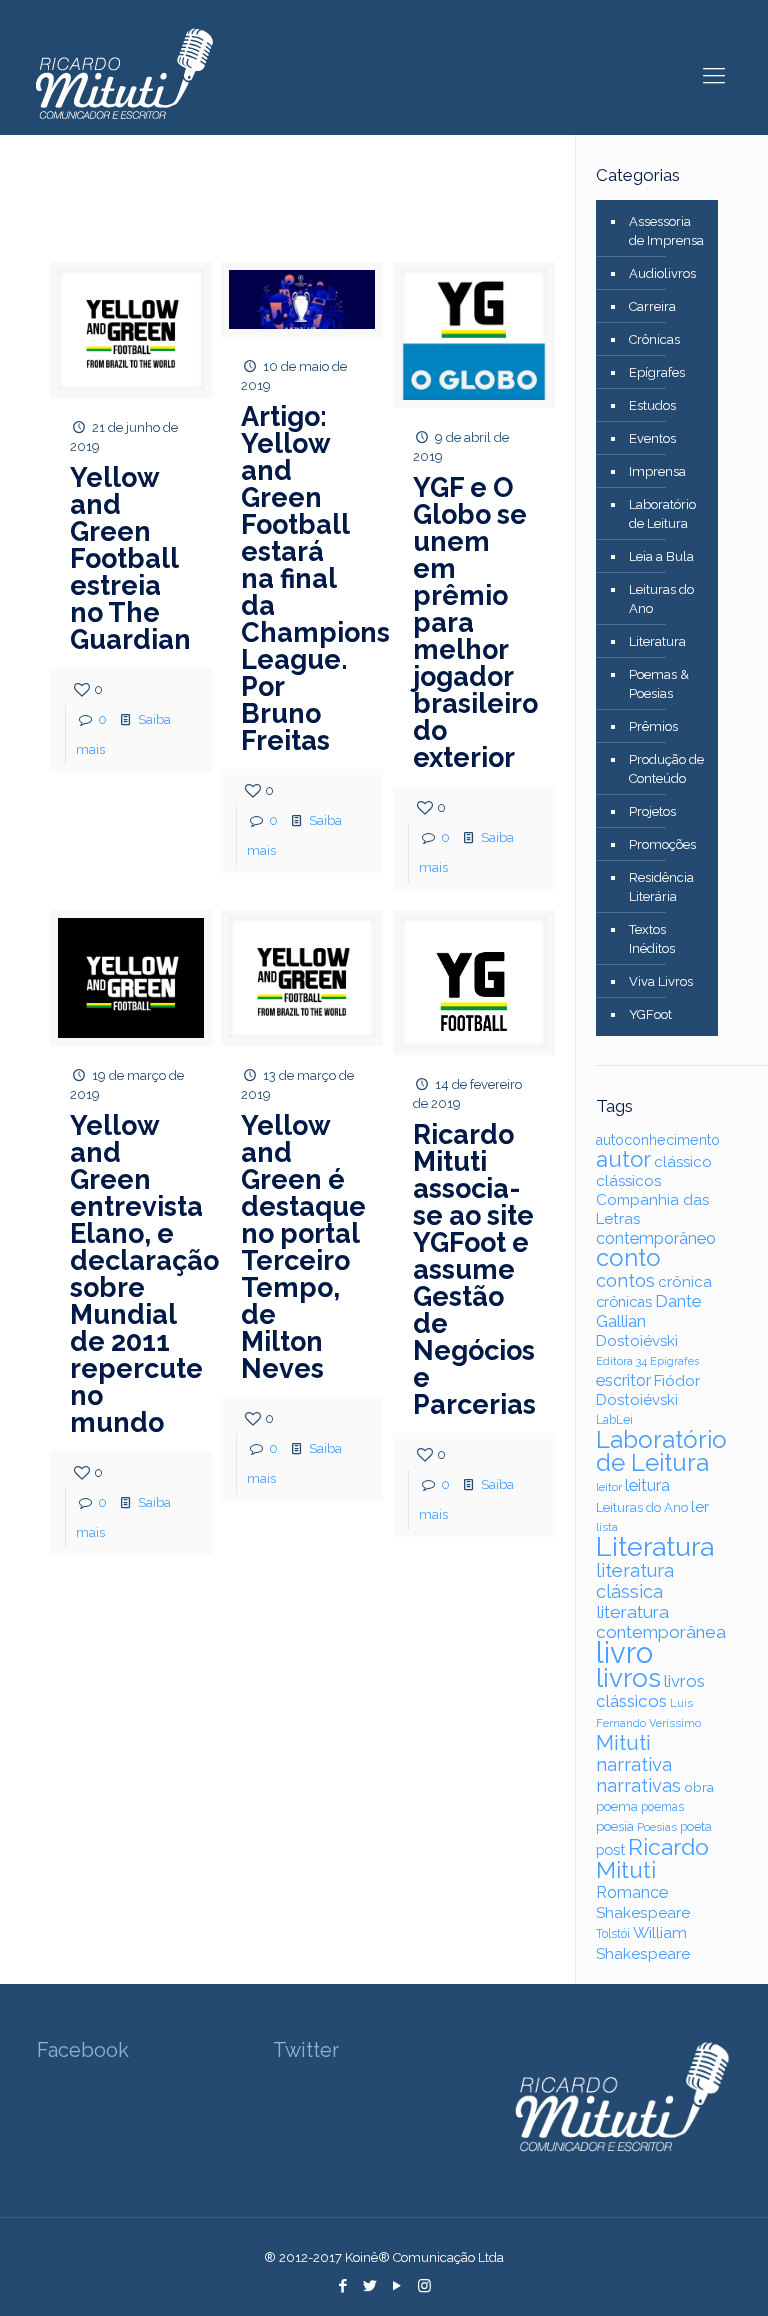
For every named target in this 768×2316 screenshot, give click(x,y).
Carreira (652, 306)
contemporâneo (656, 1238)
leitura (647, 1485)
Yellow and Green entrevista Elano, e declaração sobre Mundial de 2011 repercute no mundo (144, 1274)
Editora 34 (621, 1361)
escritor (623, 1380)
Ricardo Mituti (652, 1858)
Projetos (652, 811)
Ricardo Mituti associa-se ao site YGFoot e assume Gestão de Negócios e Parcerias (474, 1269)
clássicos (628, 1181)
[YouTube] (397, 2286)
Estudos (652, 405)
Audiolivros (662, 273)
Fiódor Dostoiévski (648, 1390)
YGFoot (650, 1014)
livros (628, 1677)
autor (623, 1159)
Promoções (662, 844)
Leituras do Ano (661, 599)
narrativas (638, 1785)
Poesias (657, 1827)
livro (624, 1652)
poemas (662, 1807)
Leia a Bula (661, 556)
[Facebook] (343, 2286)
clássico (683, 1162)
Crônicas (654, 339)
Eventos (652, 438)
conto (628, 1258)
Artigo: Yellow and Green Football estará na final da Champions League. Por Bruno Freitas (315, 578)
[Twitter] (370, 2286)
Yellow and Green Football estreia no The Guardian (130, 558)
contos (625, 1280)
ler (700, 1506)
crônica (685, 1282)
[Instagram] (424, 2286)
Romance (632, 1892)
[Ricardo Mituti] (123, 75)
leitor (609, 1487)
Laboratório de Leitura (662, 514)
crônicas (624, 1301)
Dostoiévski (637, 1341)
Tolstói (613, 1934)
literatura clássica (635, 1581)
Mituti (623, 1742)
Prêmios (653, 726)
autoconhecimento (658, 1140)
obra (699, 1787)
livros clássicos (650, 1691)
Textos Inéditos (652, 939)
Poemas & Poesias (659, 684)
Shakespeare (643, 1912)
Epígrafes (657, 372)
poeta (696, 1826)
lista (607, 1527)
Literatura (657, 641)
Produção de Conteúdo (666, 769)
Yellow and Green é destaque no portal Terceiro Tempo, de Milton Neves (303, 1247)
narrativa (634, 1764)
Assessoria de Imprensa (666, 231)
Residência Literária (661, 887)
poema (617, 1806)
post (610, 1849)
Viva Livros (661, 981)
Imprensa (657, 471)
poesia (615, 1826)
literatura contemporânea (661, 1622)
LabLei (614, 1420)
